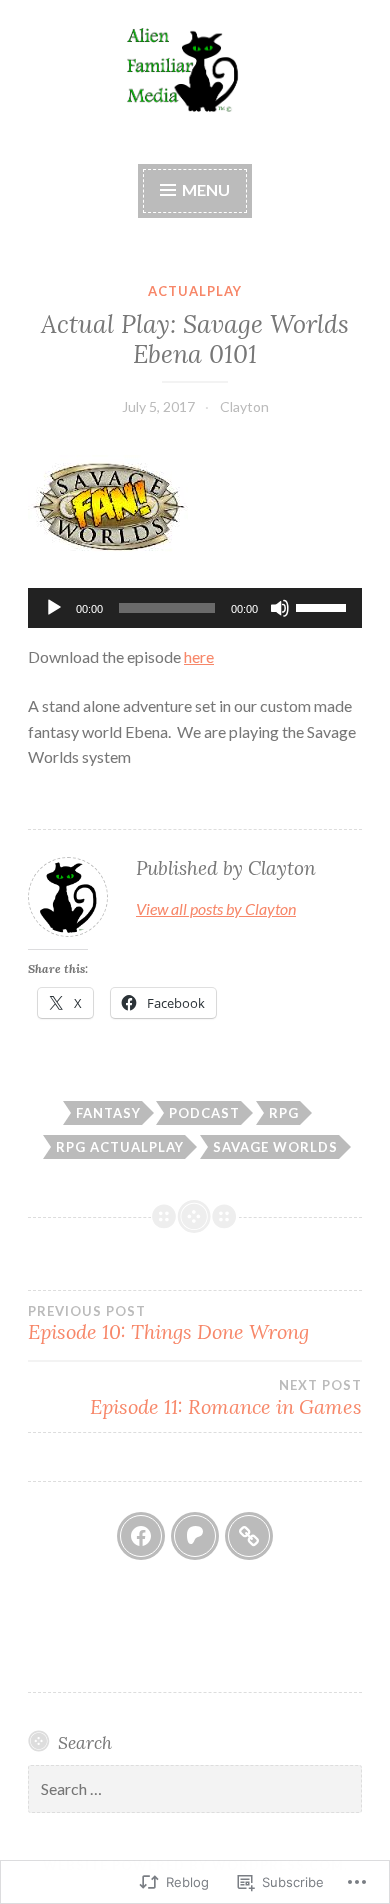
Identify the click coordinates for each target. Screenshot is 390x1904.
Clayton (244, 406)
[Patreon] (195, 1536)
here (199, 656)
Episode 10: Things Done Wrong (168, 1324)
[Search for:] (195, 1789)
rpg (284, 1113)
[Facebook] (141, 1536)
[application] (195, 608)
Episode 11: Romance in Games (226, 1398)
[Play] (54, 608)
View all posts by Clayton (216, 908)
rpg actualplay (120, 1147)
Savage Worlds (275, 1147)
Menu (204, 189)
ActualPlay (195, 291)
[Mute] (280, 608)
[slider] (324, 606)
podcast (204, 1113)
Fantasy (108, 1113)
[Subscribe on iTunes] (249, 1536)
